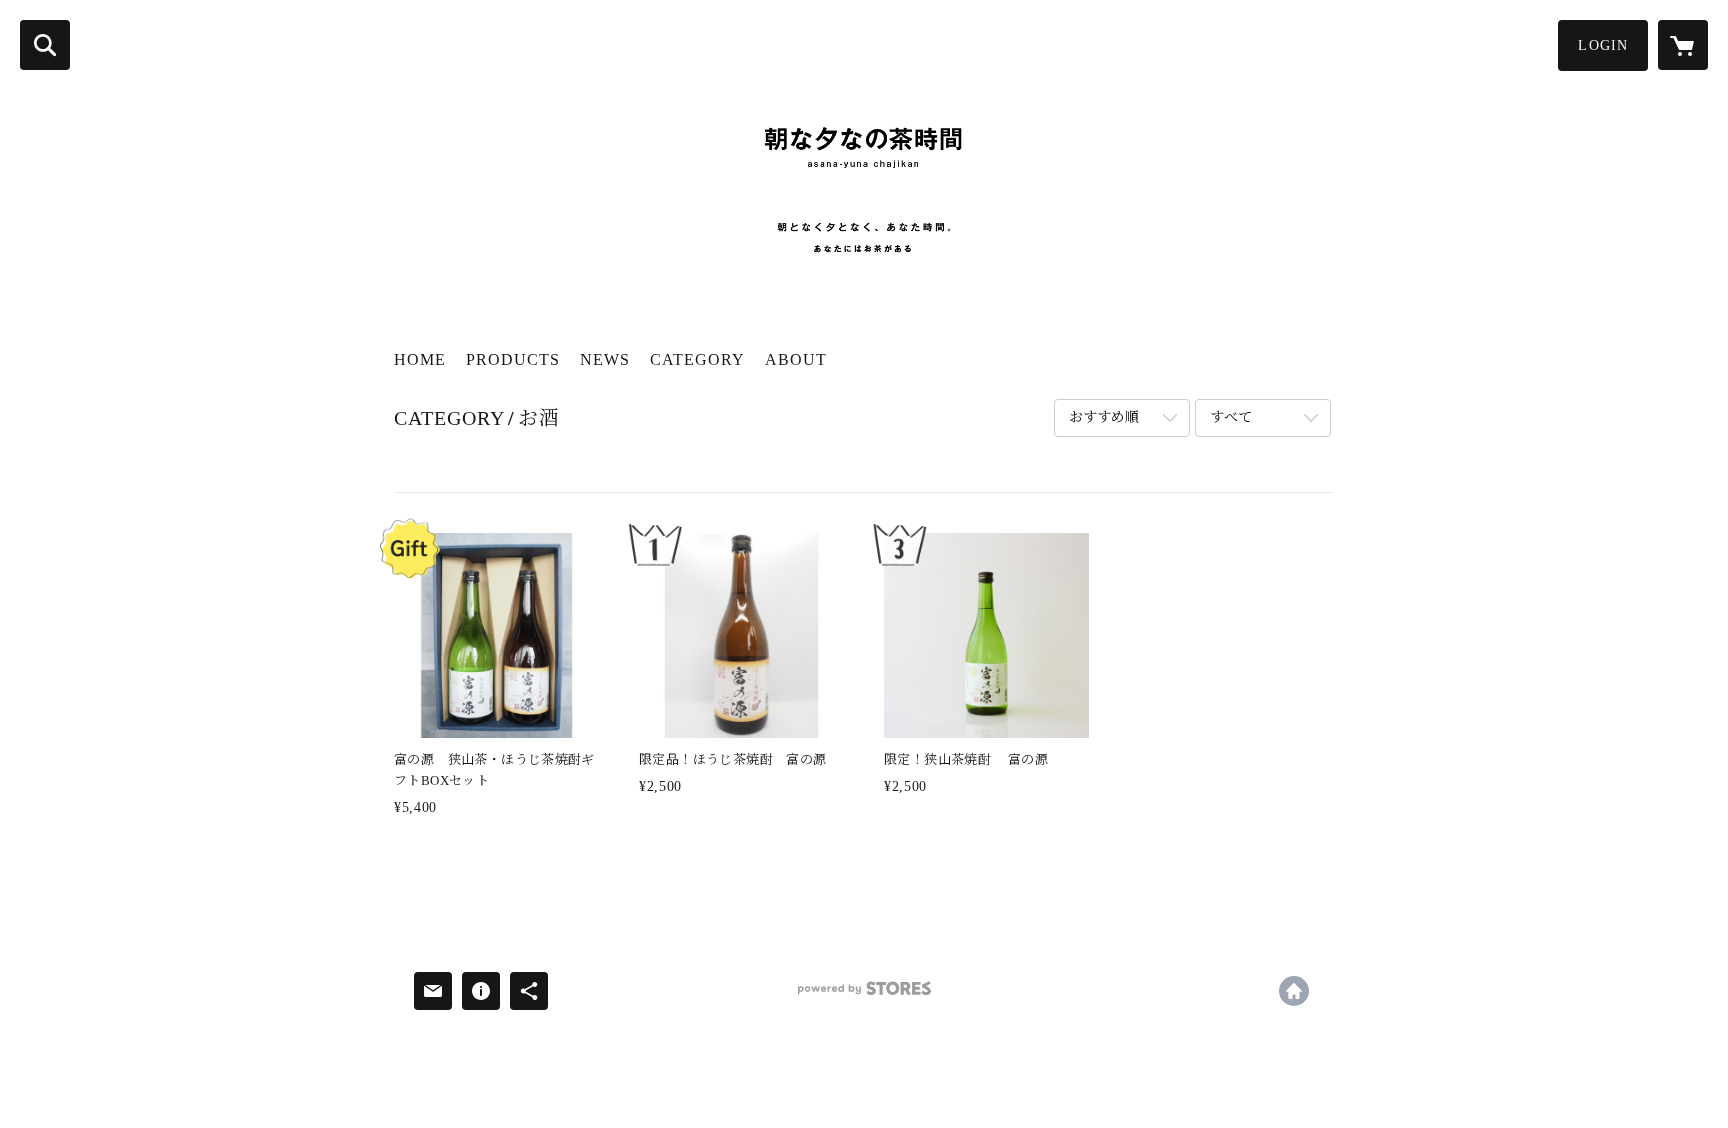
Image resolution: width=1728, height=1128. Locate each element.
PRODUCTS (513, 359)
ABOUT (796, 359)
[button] (1603, 45)
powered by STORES (864, 995)
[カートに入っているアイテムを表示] (1683, 45)
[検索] (45, 45)
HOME (420, 359)
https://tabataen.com (1294, 991)
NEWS (605, 359)
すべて (1231, 417)
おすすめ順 (1104, 417)
